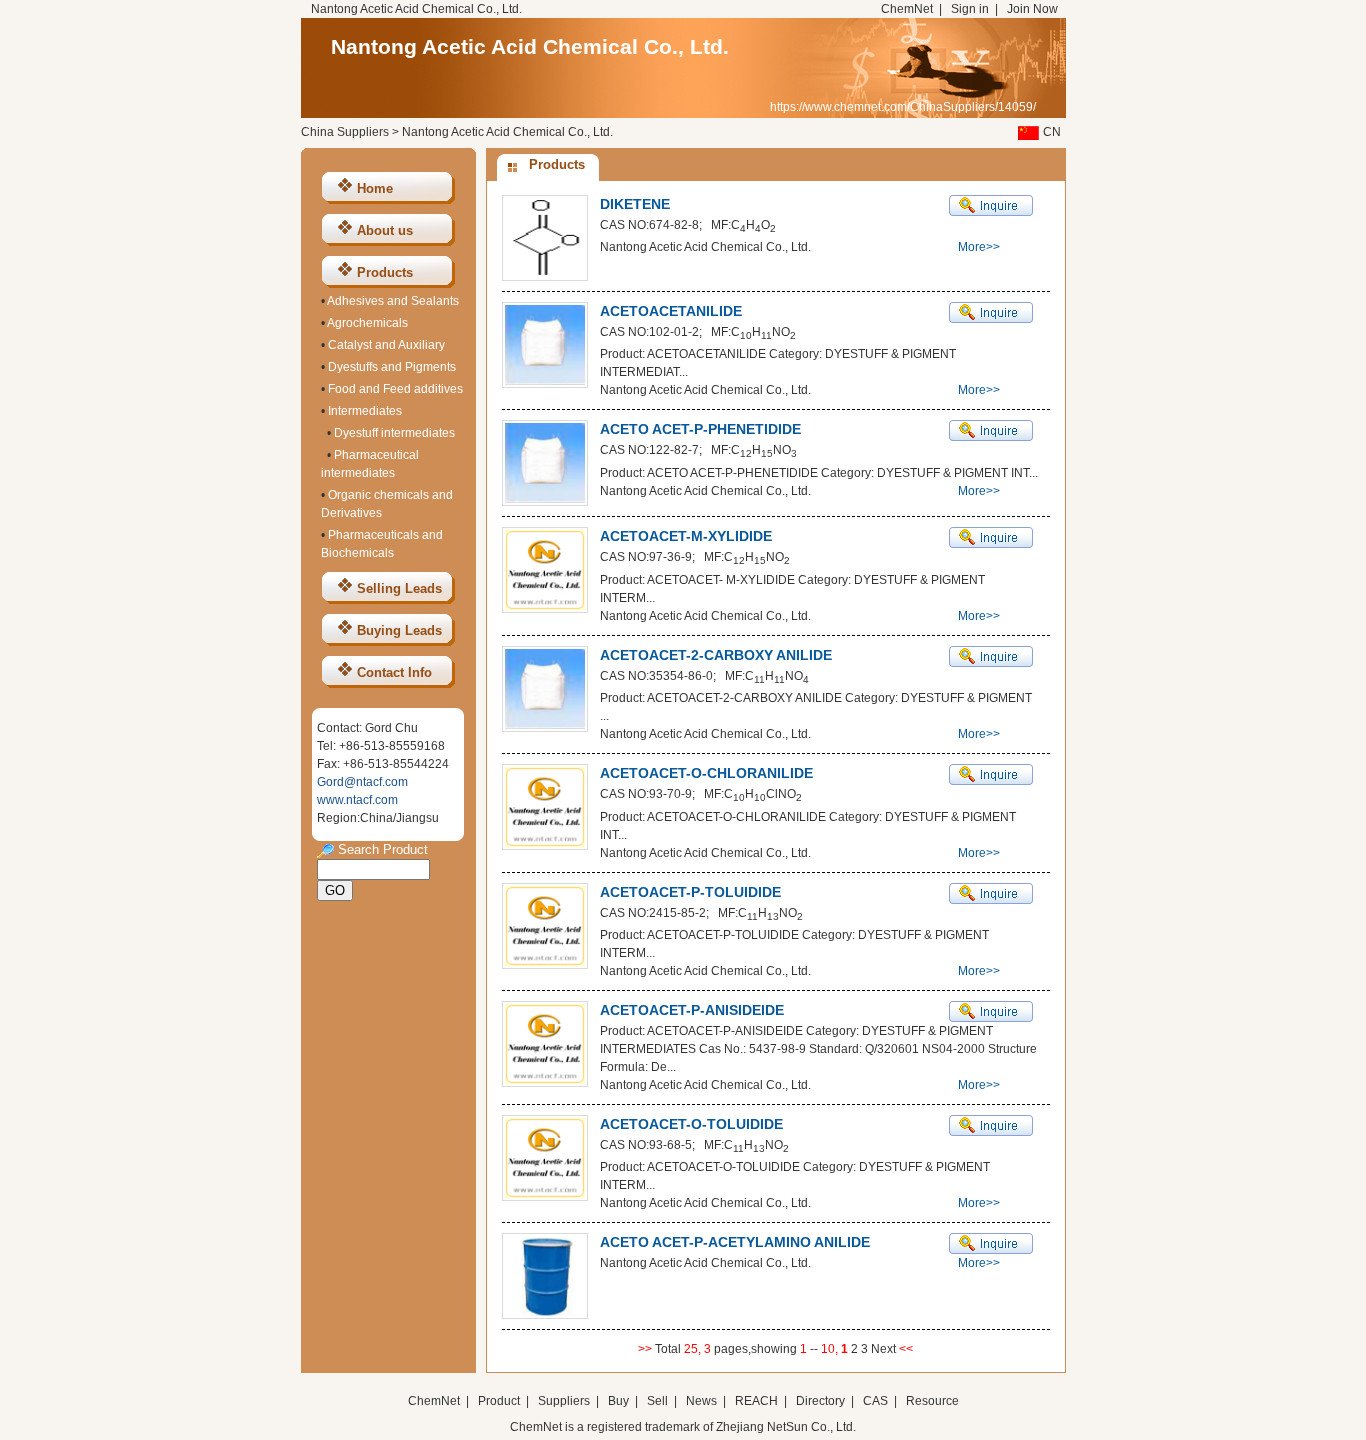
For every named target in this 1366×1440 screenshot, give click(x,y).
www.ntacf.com (357, 800)
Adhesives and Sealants (393, 301)
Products (385, 272)
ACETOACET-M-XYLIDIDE (686, 536)
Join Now (1032, 9)
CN (1052, 132)
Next (885, 1349)
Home (375, 188)
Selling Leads (399, 588)
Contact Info (394, 672)
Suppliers (564, 1401)
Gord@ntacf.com (362, 782)
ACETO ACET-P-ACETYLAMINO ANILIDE (735, 1242)
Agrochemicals (367, 323)
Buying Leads (399, 630)
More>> (979, 247)
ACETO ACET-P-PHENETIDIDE (700, 429)
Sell (657, 1401)
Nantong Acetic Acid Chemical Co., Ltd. (530, 46)
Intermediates (365, 411)
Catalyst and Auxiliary (386, 345)
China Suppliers (345, 132)
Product (500, 1401)
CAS (875, 1401)
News (701, 1401)
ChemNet (907, 9)
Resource (932, 1401)
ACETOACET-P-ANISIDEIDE (692, 1010)
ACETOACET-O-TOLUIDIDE (691, 1124)
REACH (756, 1401)
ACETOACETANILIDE (671, 311)
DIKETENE (635, 204)
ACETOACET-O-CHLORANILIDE (706, 773)
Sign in (970, 9)
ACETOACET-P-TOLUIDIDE (690, 892)
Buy (618, 1401)
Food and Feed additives (395, 389)
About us (385, 230)
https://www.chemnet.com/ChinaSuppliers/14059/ (903, 107)
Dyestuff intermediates (394, 433)
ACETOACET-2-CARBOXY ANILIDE (716, 655)
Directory (820, 1401)
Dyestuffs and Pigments (392, 367)
